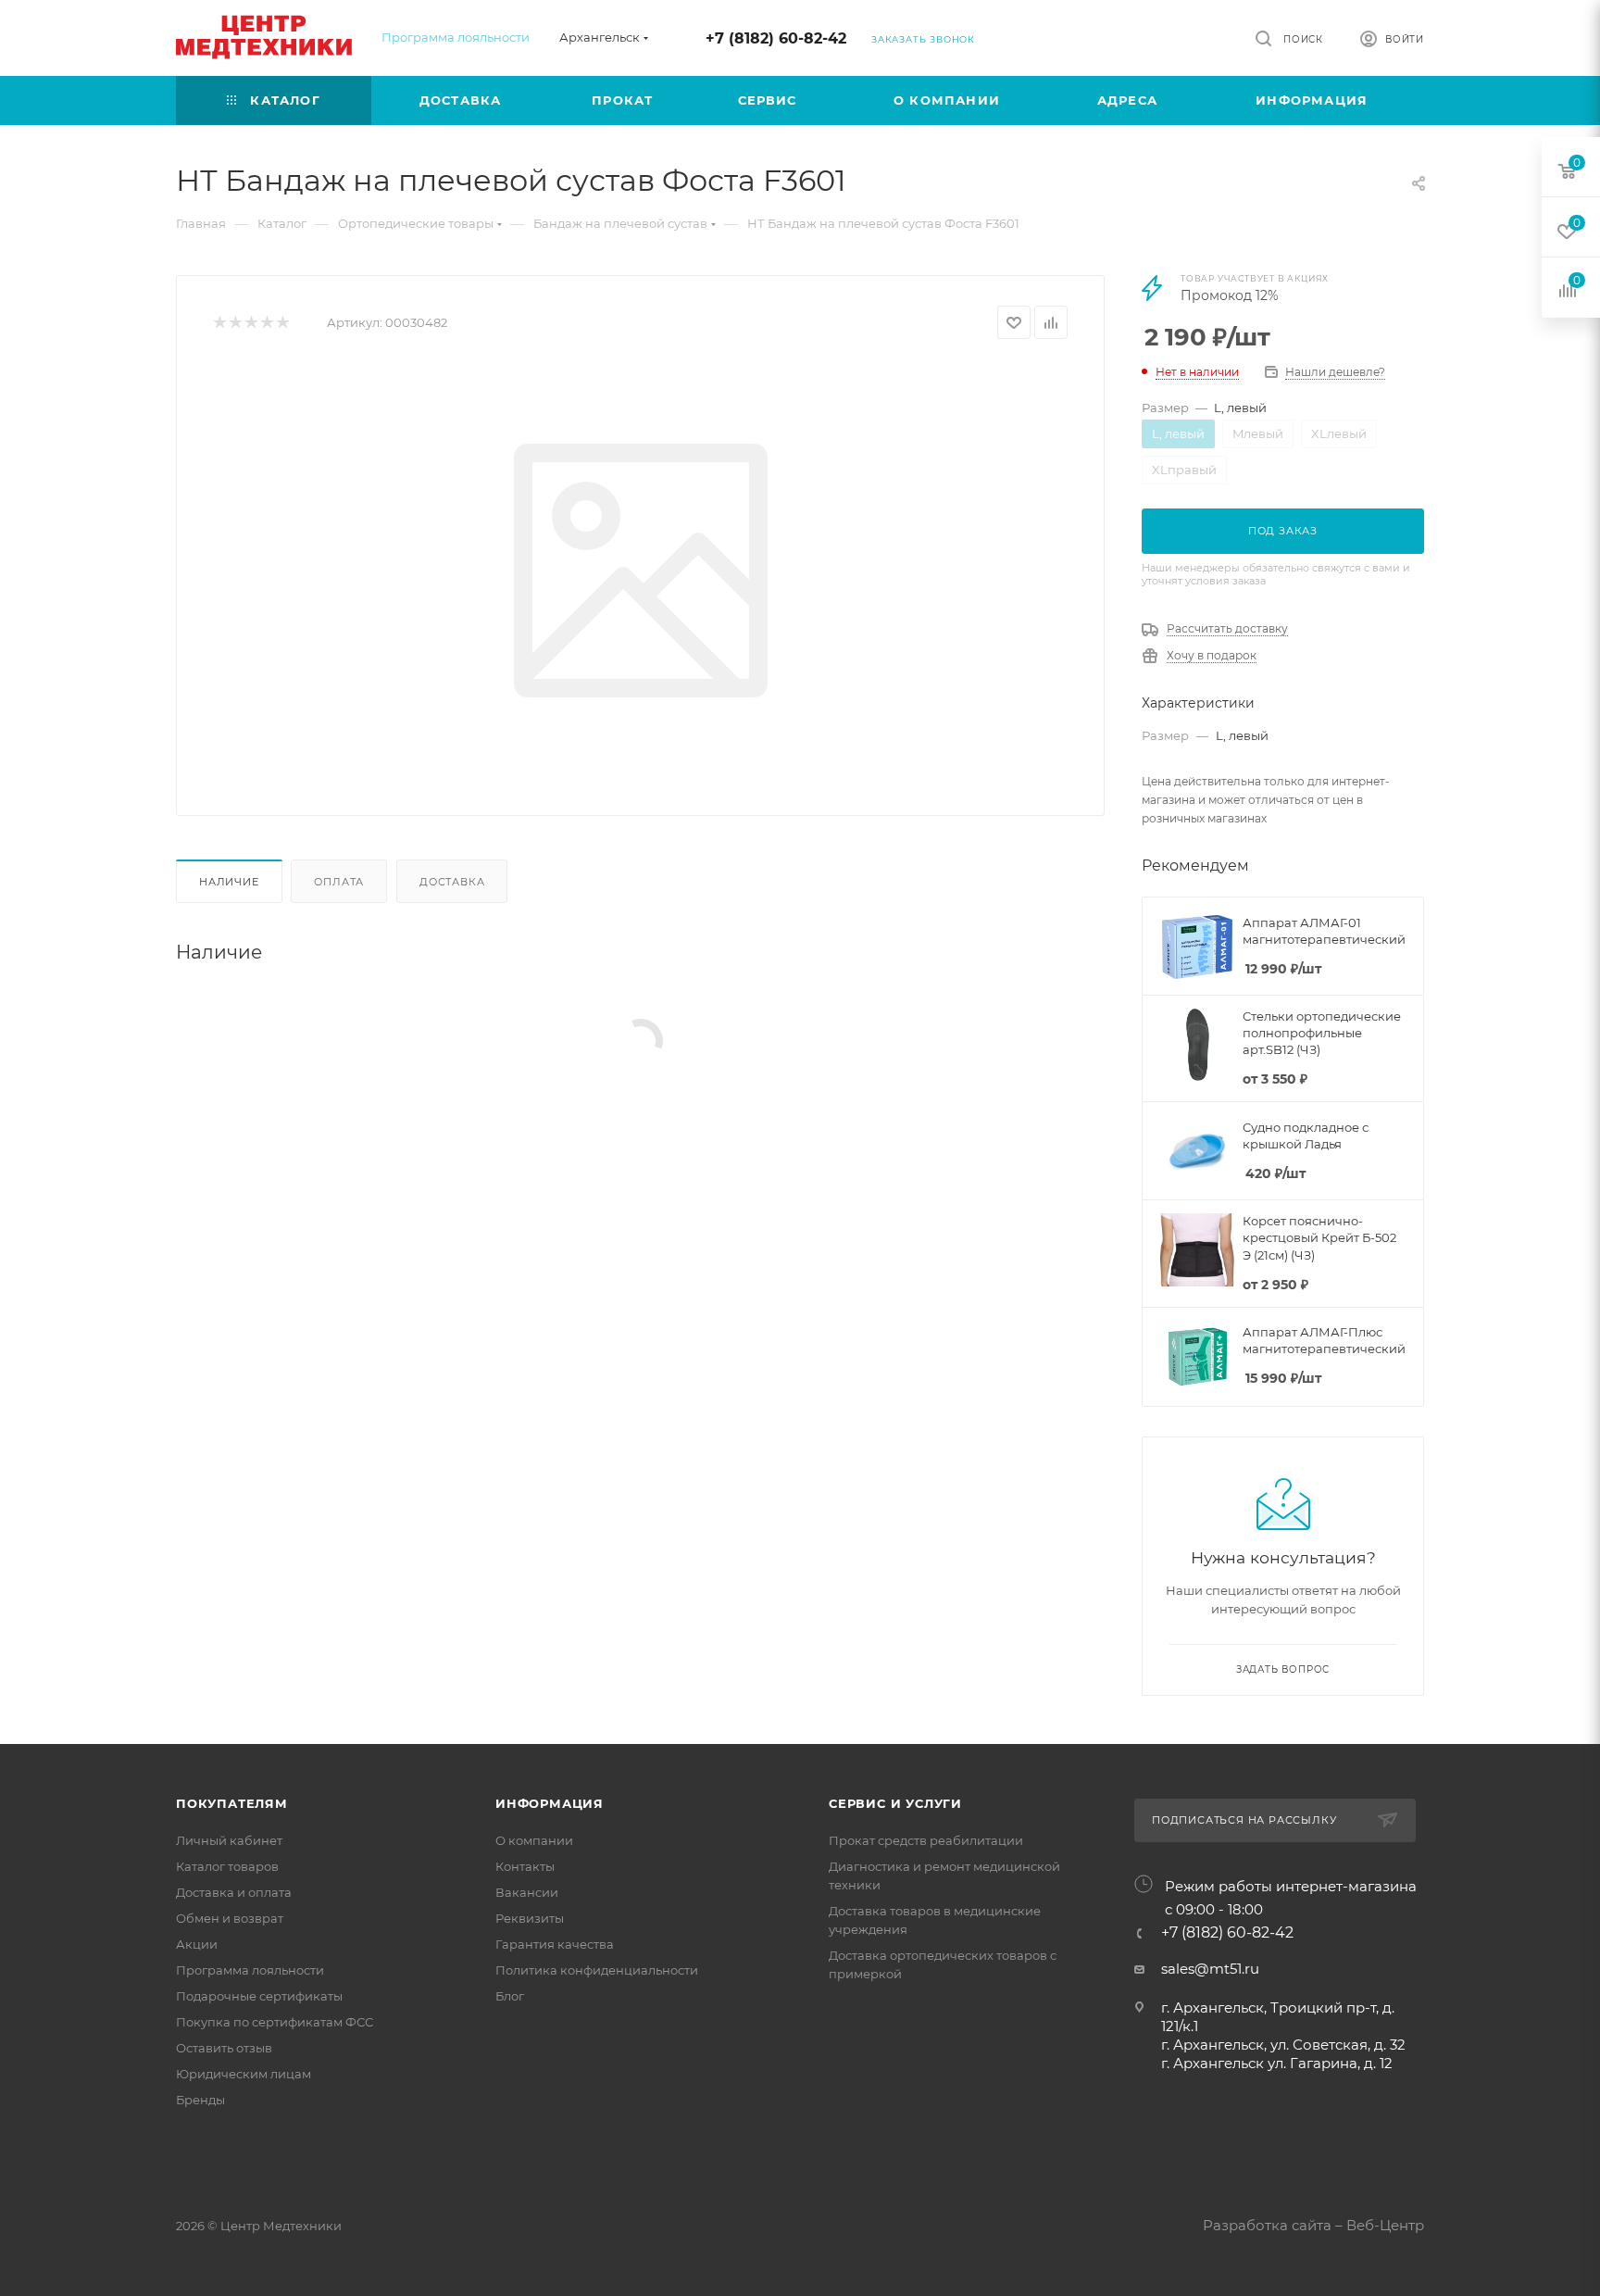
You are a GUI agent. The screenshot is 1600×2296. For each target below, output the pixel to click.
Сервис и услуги (895, 1803)
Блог (510, 1996)
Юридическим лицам (244, 2074)
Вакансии (527, 1892)
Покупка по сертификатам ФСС (275, 2022)
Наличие (229, 882)
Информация (550, 1803)
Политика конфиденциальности (597, 1970)
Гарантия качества (555, 1944)
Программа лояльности (456, 37)
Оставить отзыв (224, 2048)
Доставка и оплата (234, 1892)
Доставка (452, 882)
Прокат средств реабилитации (926, 1840)
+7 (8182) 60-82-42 (776, 38)
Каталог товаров (227, 1866)
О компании (534, 1840)
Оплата (339, 882)
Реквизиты (530, 1918)
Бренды (200, 2100)
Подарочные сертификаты (259, 1996)
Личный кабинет (229, 1840)
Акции (197, 1944)
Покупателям (232, 1803)
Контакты (525, 1866)
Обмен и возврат (230, 1918)
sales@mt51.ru (1210, 1969)
